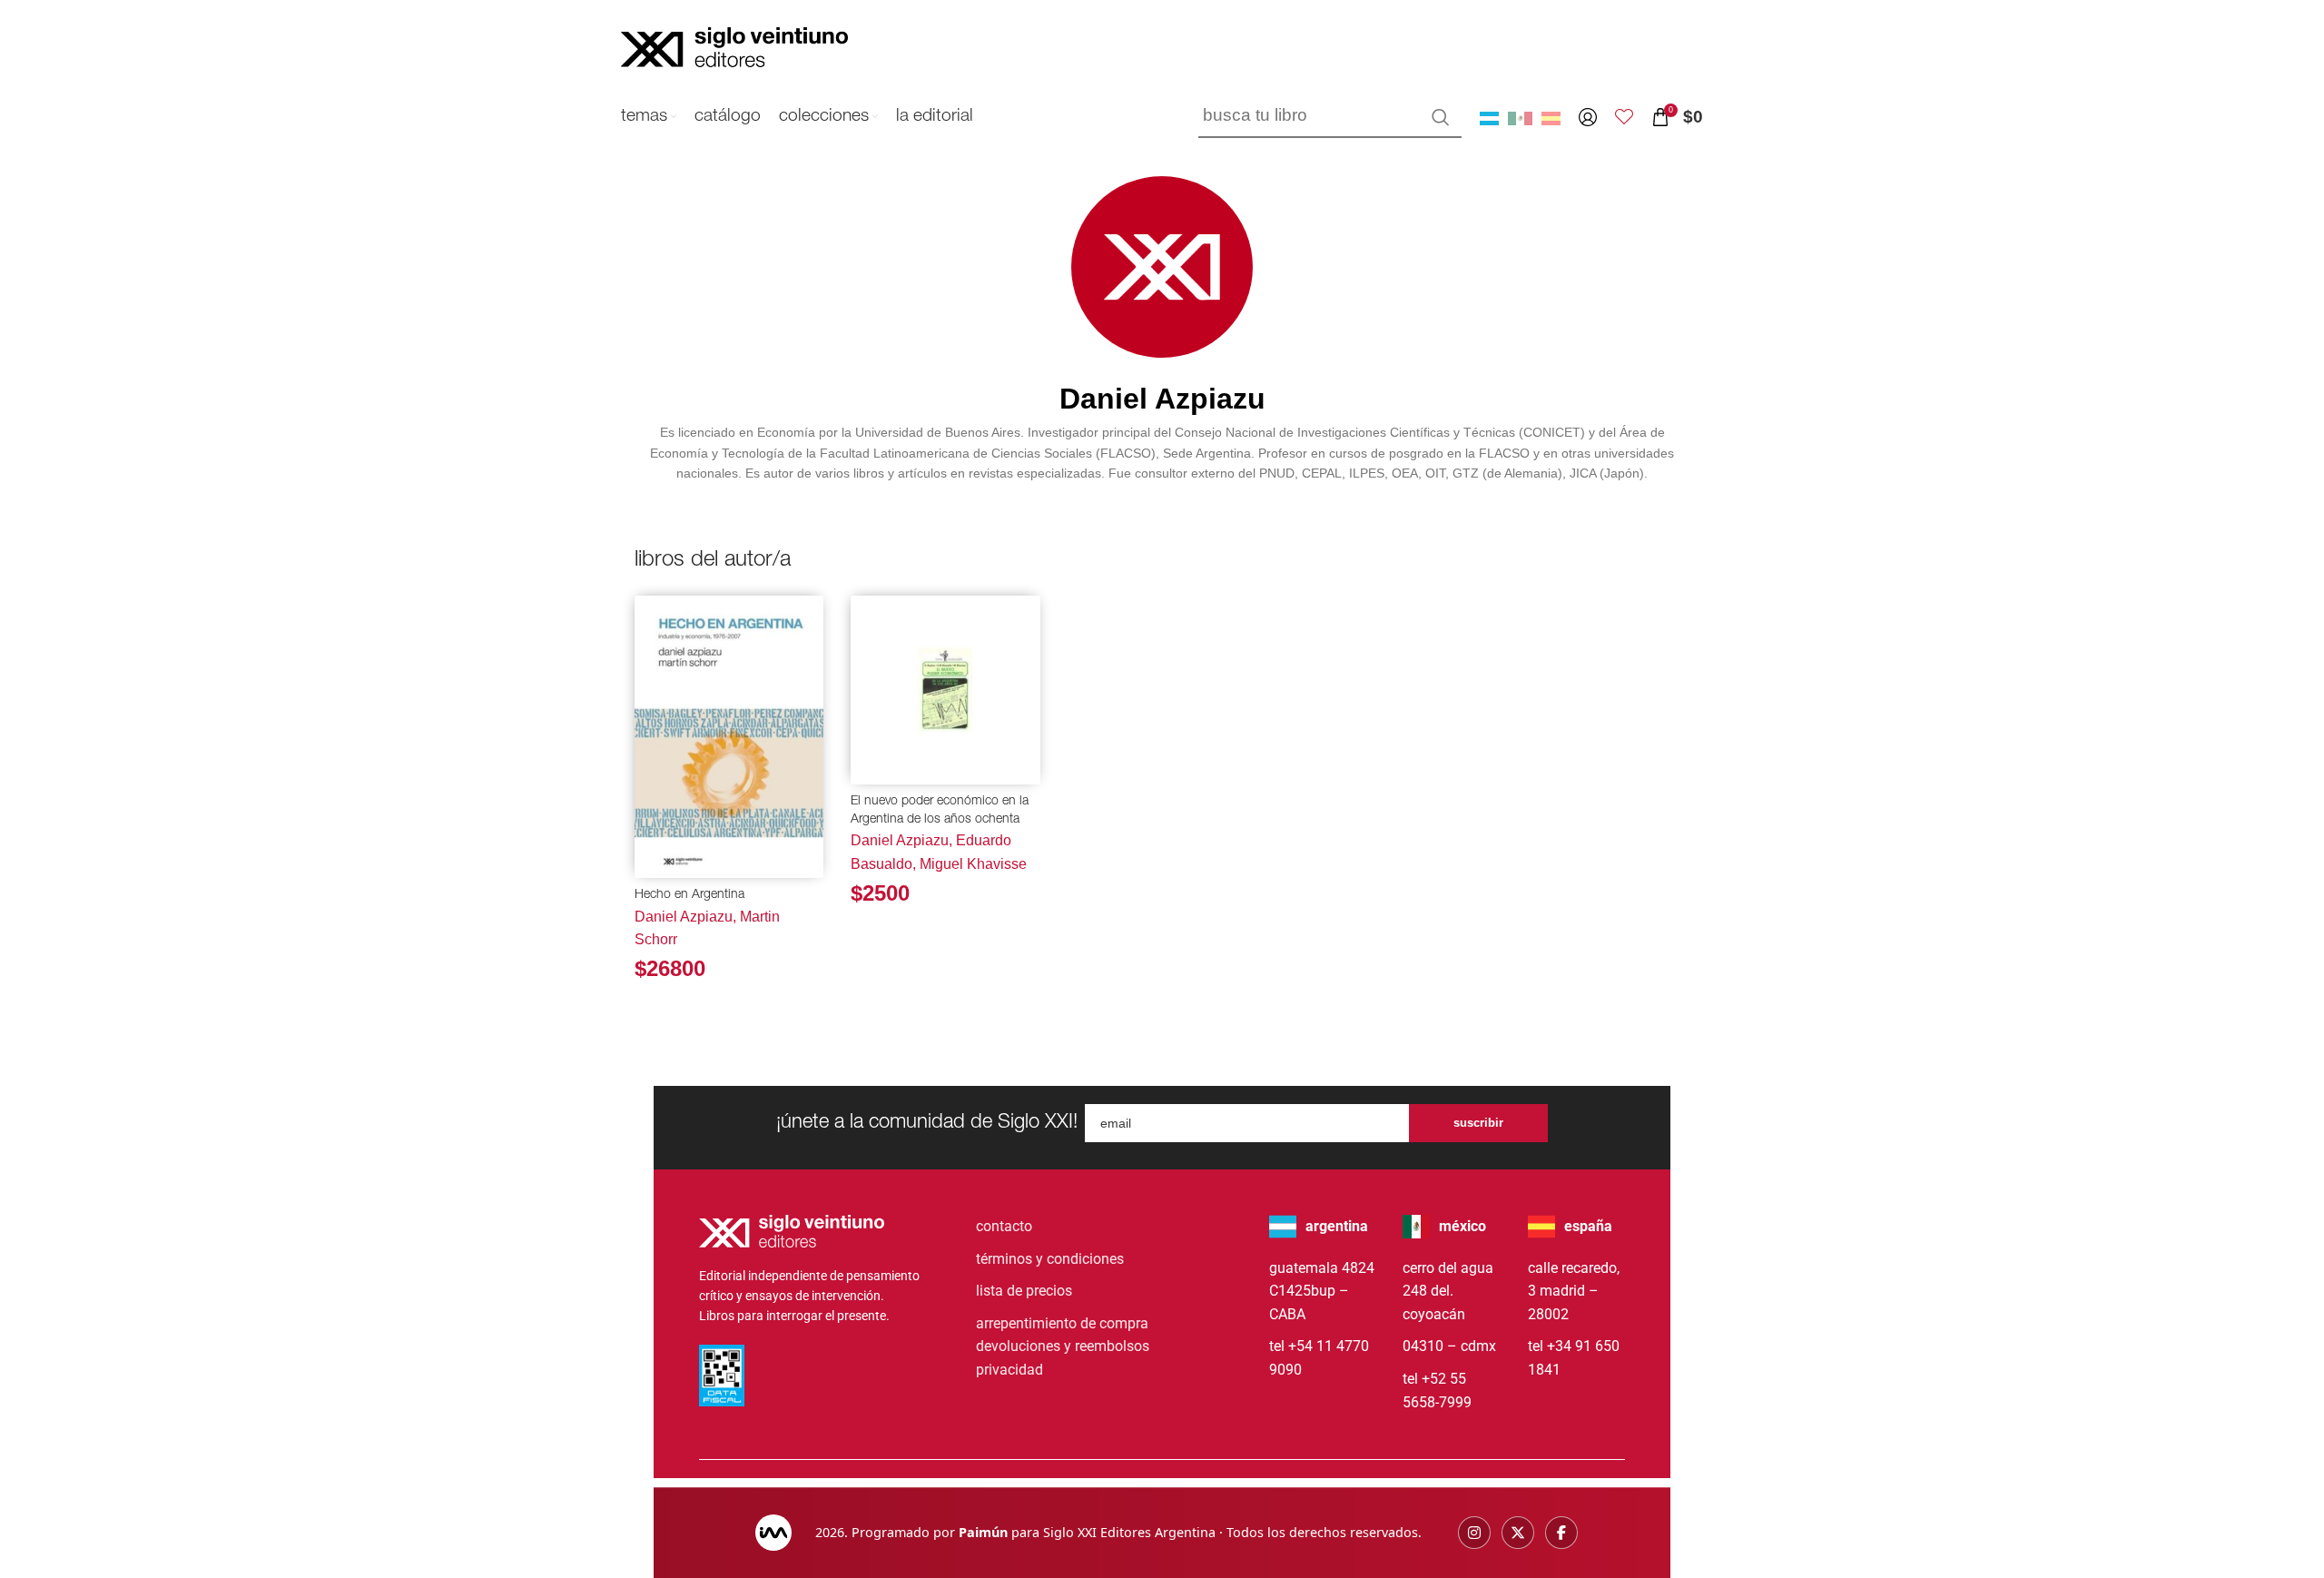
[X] (1518, 1533)
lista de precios (1024, 1291)
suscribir (1478, 1123)
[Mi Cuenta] (1588, 117)
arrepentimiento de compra (1062, 1323)
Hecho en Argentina (689, 895)
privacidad (1009, 1370)
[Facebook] (1561, 1533)
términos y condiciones (1050, 1259)
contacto (1004, 1226)
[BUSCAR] (1441, 117)
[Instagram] (1474, 1533)
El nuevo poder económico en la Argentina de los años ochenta (940, 811)
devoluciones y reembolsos (1063, 1346)
